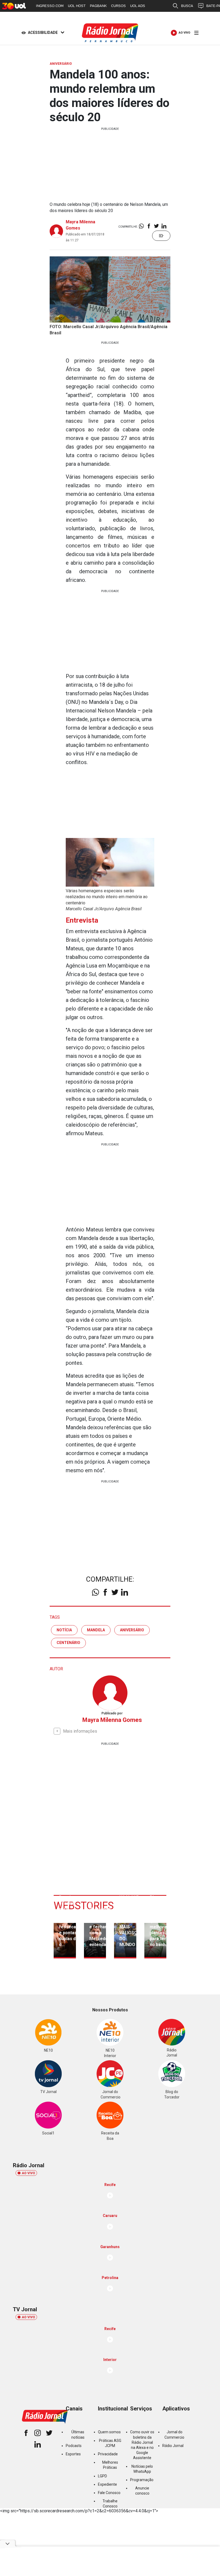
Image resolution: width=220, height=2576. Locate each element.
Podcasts (74, 2446)
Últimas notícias (78, 2435)
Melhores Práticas (110, 2465)
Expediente (107, 2484)
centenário (68, 1643)
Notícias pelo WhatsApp (142, 2469)
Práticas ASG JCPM (110, 2443)
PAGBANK (98, 6)
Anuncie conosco (142, 2491)
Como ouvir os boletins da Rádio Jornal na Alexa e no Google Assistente (142, 2445)
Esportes (73, 2454)
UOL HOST (77, 6)
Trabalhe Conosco (110, 2504)
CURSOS (118, 6)
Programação (142, 2480)
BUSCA (187, 6)
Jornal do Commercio (174, 2435)
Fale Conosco (109, 2493)
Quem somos (109, 2432)
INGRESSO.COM (50, 6)
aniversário (132, 1630)
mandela (96, 1630)
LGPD (102, 2476)
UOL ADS (138, 6)
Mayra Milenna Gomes (112, 1720)
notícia (64, 1630)
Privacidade (108, 2454)
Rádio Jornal (173, 2446)
